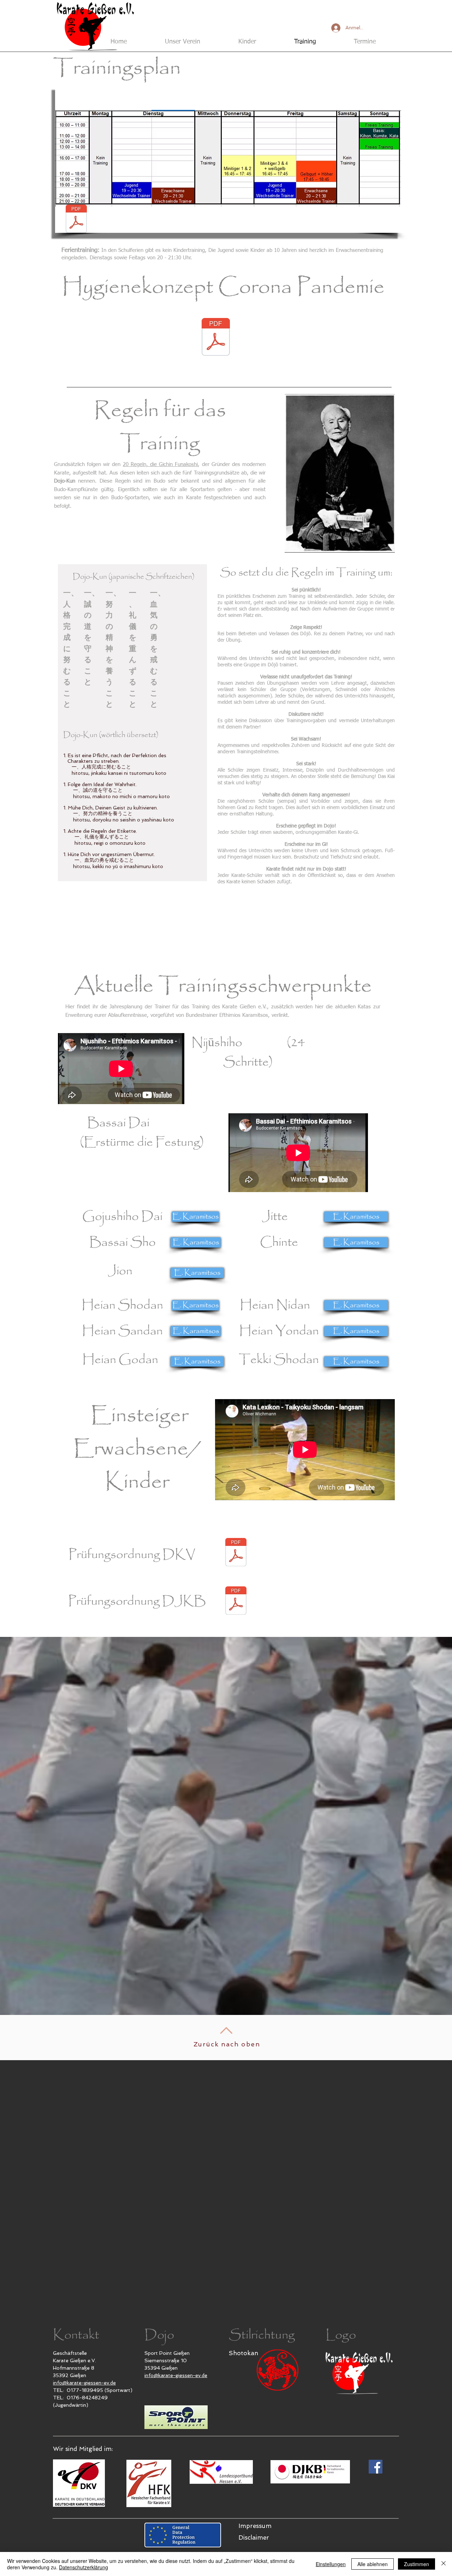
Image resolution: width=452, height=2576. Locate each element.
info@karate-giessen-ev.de (84, 2383)
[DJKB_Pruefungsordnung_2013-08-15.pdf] (236, 1601)
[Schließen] (444, 2564)
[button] (228, 158)
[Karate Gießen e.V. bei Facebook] (376, 2467)
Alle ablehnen (373, 2564)
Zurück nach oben (227, 2044)
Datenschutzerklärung (84, 2567)
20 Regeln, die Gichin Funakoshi (160, 464)
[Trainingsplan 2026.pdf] (76, 220)
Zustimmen (417, 2564)
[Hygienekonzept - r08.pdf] (216, 338)
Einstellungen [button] (331, 2564)
